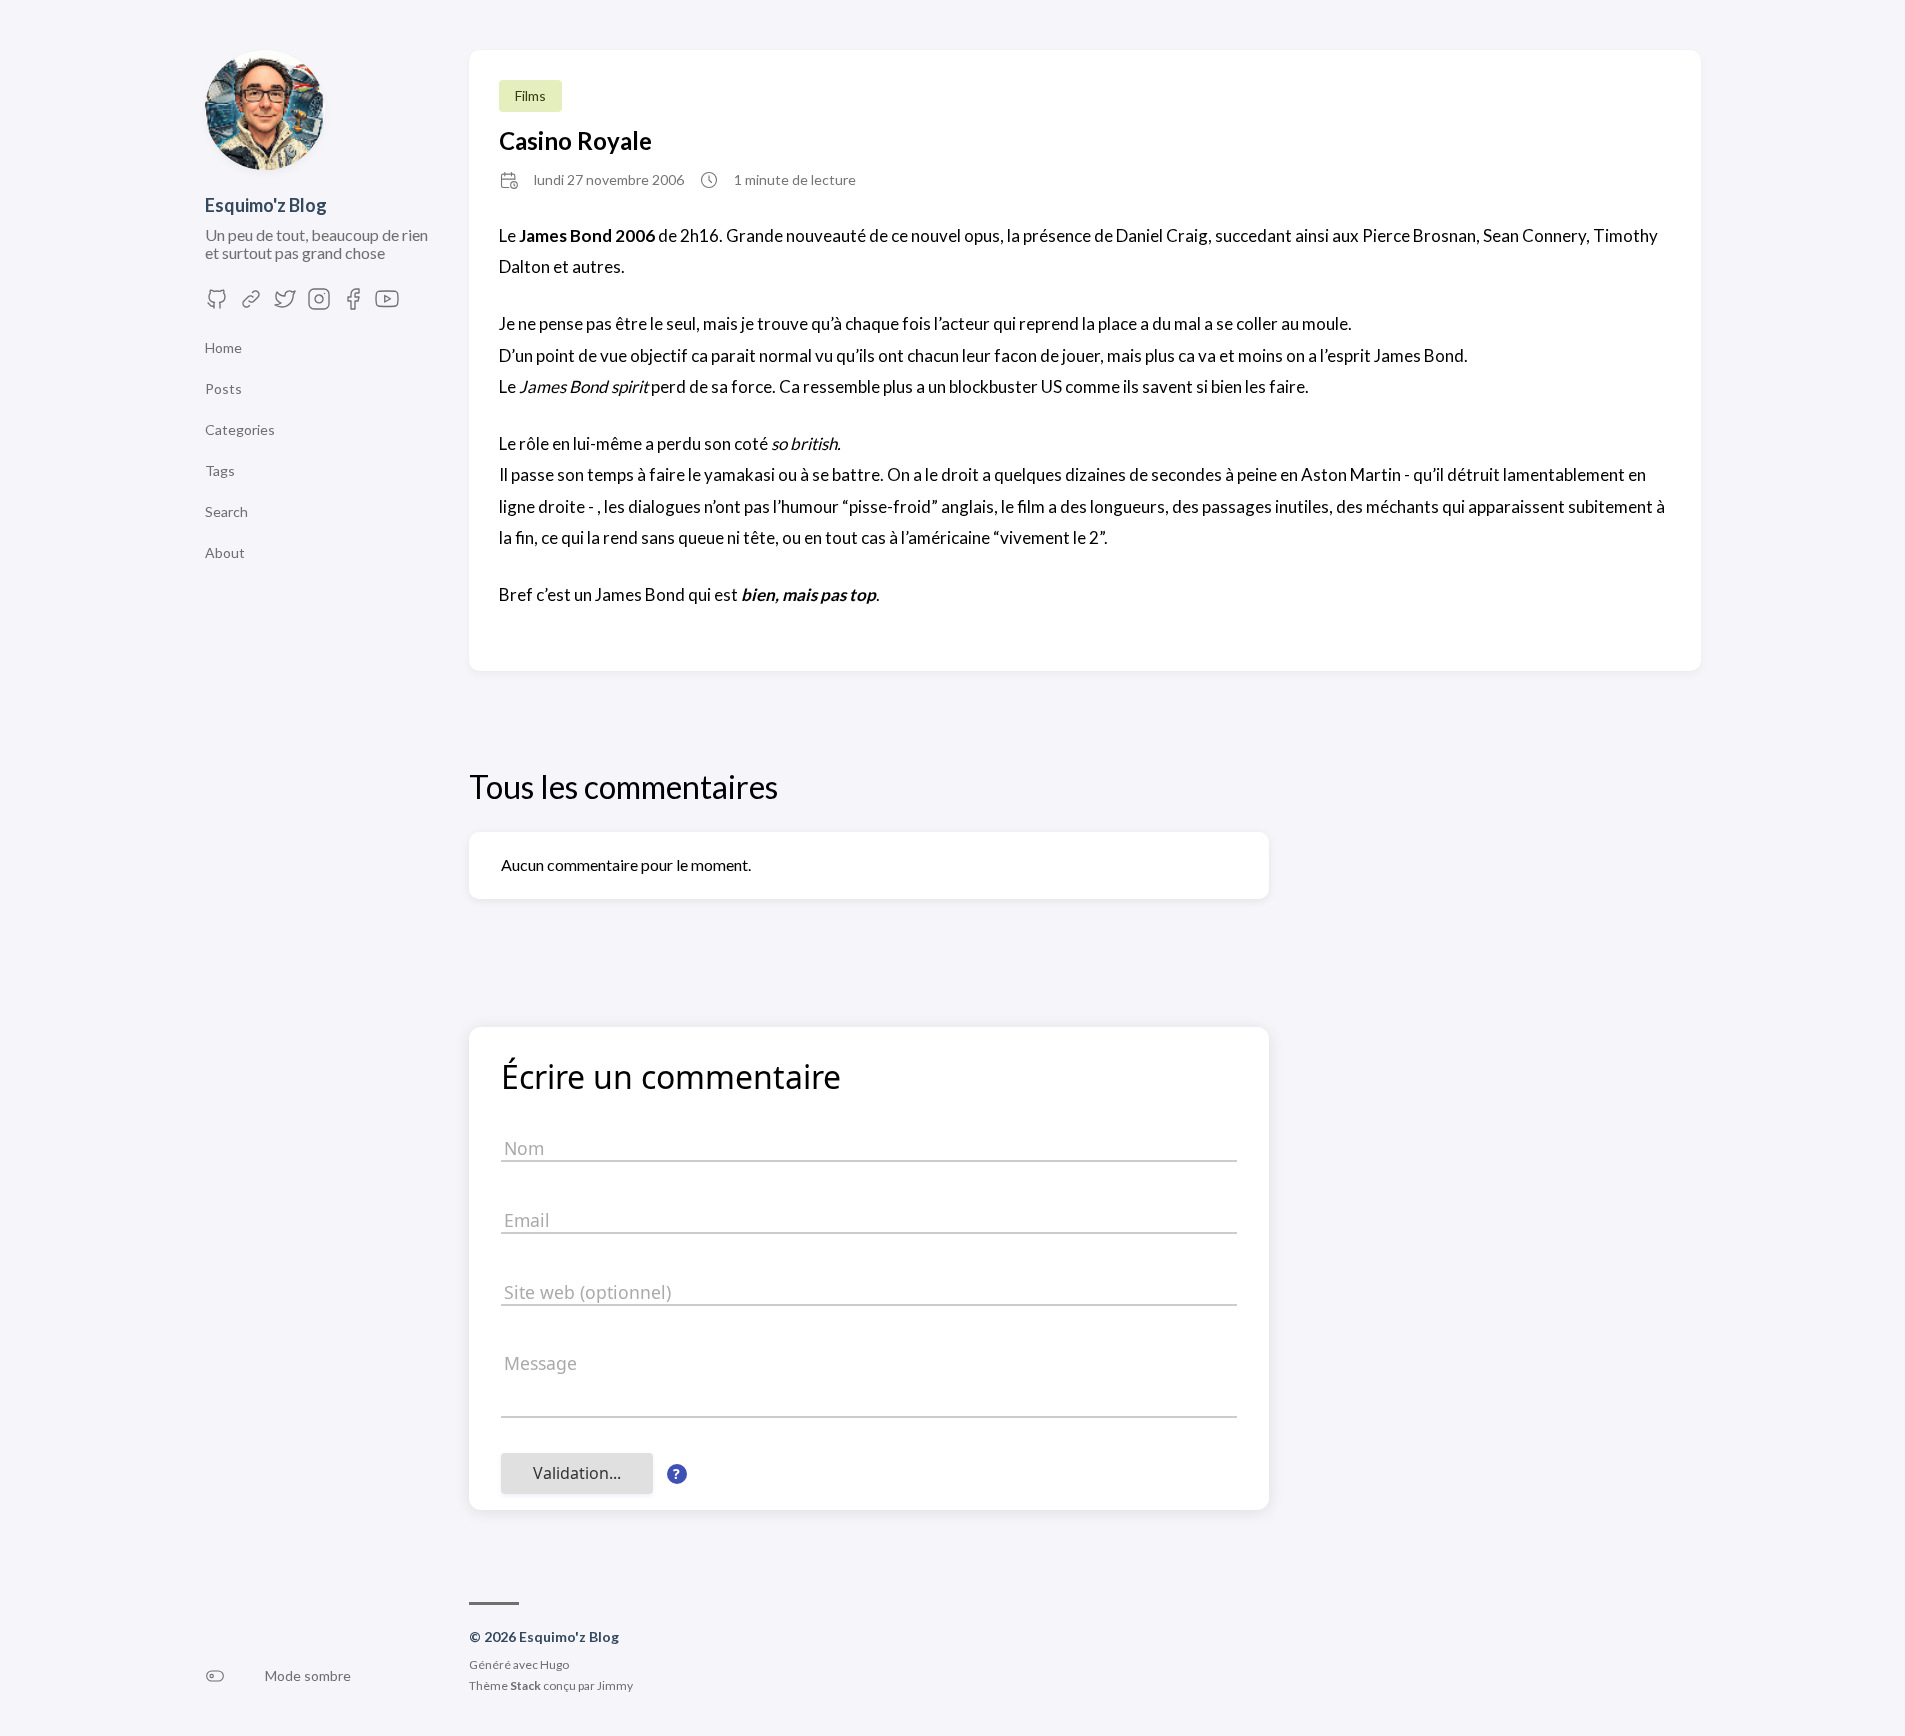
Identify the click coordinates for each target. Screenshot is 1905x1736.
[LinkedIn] (251, 304)
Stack (525, 1685)
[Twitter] (285, 304)
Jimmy (615, 1685)
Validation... (577, 1473)
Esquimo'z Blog (266, 205)
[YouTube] (387, 304)
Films (530, 95)
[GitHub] (217, 304)
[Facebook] (353, 304)
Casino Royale (575, 140)
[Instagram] (319, 304)
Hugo (554, 1664)
